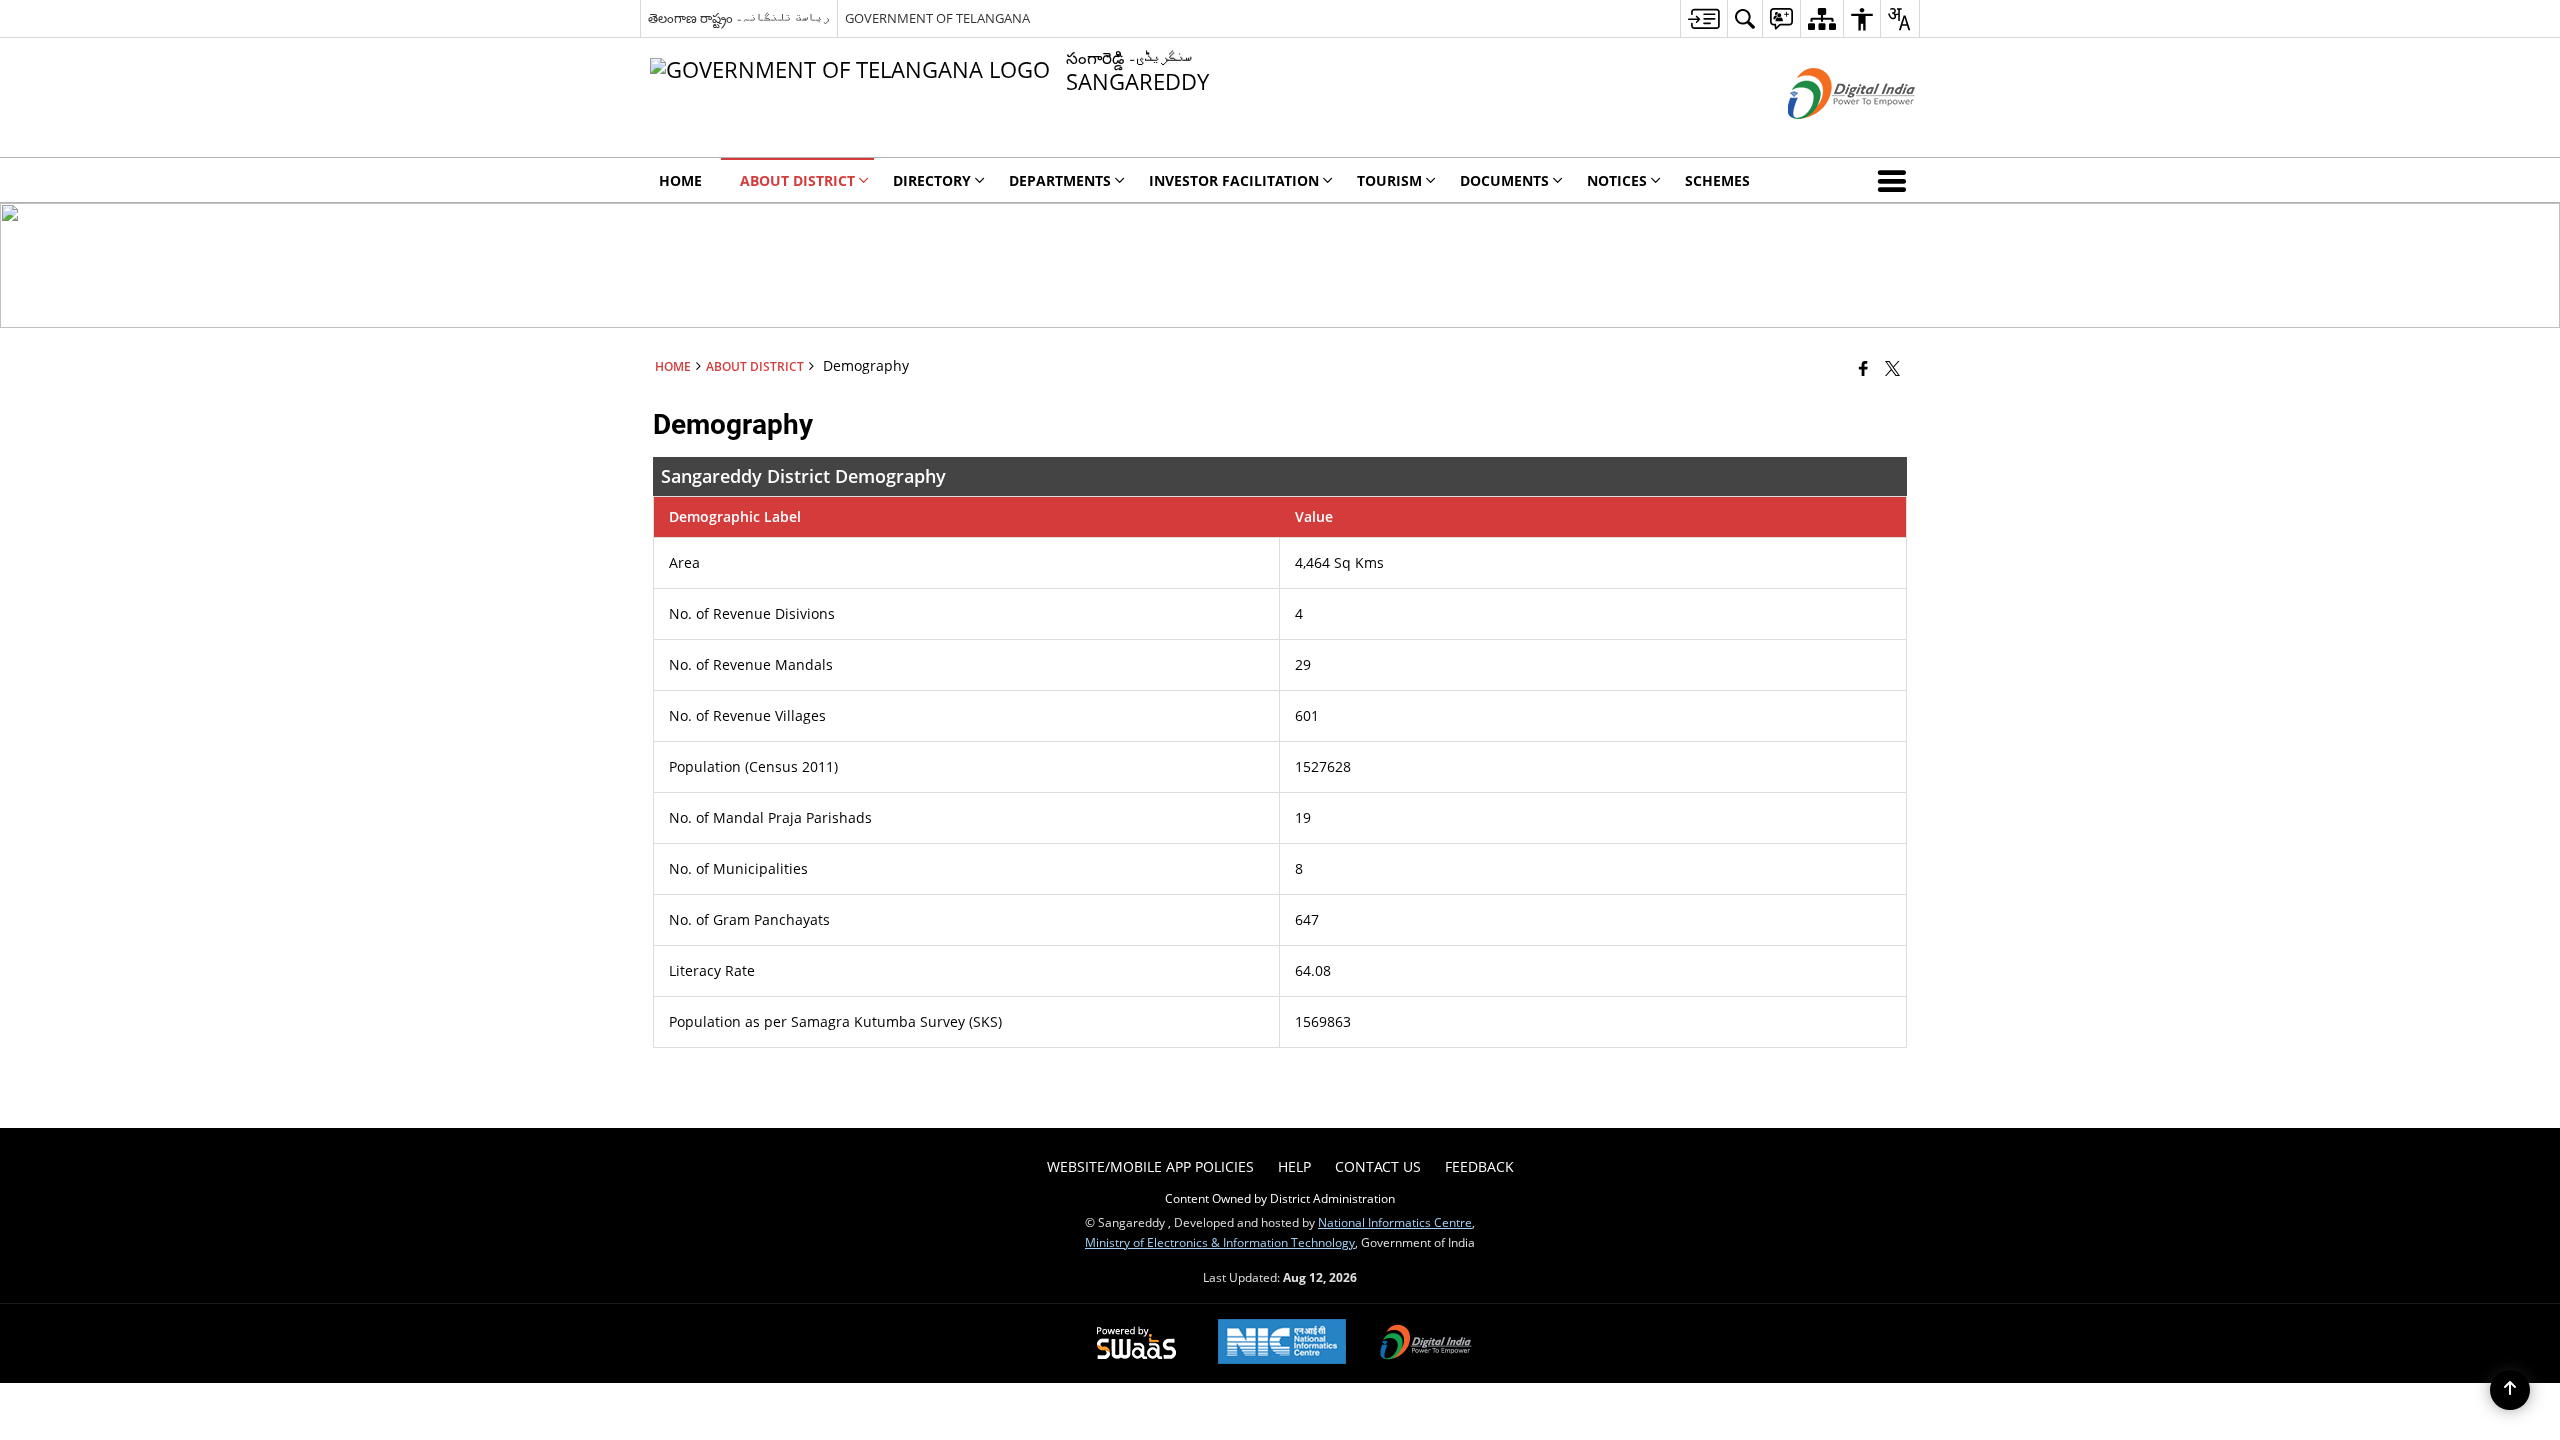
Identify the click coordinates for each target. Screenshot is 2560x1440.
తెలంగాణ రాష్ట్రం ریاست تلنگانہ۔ (739, 18)
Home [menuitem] (680, 180)
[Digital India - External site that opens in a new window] (1826, 135)
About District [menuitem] (797, 180)
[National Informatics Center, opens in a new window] (1282, 1343)
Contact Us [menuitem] (1378, 1166)
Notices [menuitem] (1617, 180)
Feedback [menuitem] (1479, 1166)
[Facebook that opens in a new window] (1863, 368)
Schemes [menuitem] (1717, 180)
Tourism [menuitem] (1389, 180)
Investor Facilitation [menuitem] (1234, 180)
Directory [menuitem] (932, 180)
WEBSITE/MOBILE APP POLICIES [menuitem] (1150, 1166)
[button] (1896, 180)
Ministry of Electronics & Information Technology (1220, 1242)
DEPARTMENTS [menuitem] (1060, 180)
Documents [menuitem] (1504, 180)
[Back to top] (2510, 1390)
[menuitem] (1703, 18)
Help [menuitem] (1294, 1166)
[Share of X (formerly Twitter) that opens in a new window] (1892, 368)
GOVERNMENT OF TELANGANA (937, 18)
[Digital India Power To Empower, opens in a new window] (1426, 1344)
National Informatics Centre (1395, 1222)
